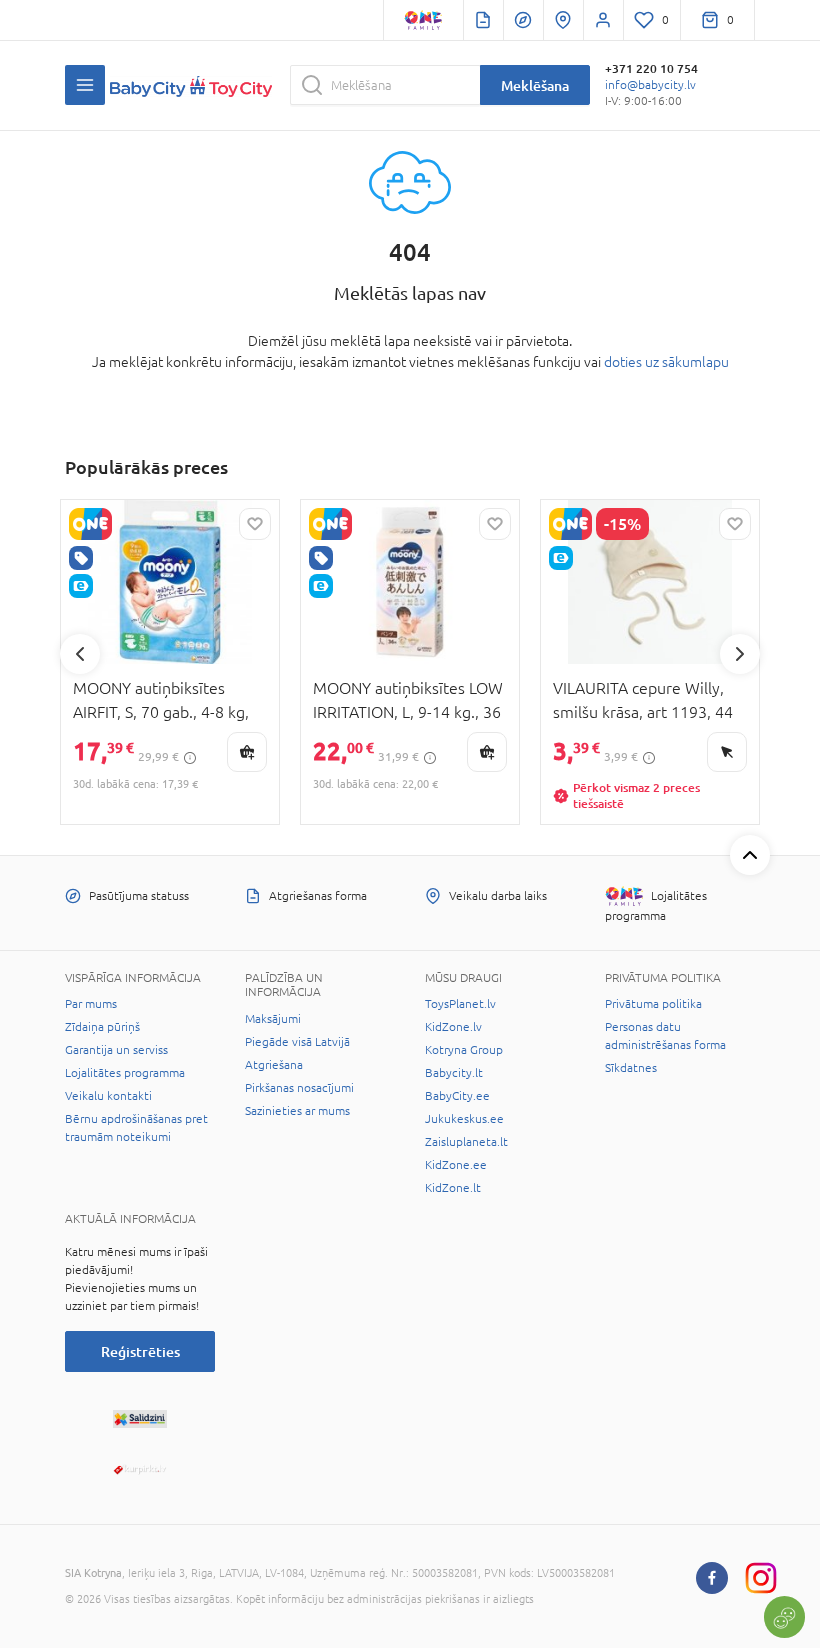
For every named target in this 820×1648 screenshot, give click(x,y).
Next (740, 654)
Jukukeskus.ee (464, 1119)
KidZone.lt (453, 1188)
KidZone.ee (456, 1165)
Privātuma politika (653, 1004)
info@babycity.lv (650, 85)
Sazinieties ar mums (297, 1111)
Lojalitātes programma (125, 1073)
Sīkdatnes (631, 1068)
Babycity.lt (454, 1073)
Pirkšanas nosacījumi (299, 1088)
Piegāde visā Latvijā (297, 1042)
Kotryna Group (464, 1050)
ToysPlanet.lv (460, 1004)
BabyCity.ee (457, 1096)
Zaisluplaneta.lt (466, 1142)
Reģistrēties (140, 1351)
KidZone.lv (453, 1027)
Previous (80, 654)
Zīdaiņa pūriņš (102, 1027)
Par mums (91, 1004)
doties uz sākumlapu (666, 362)
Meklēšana (535, 85)
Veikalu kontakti (108, 1096)
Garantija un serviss (116, 1050)
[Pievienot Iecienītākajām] (255, 524)
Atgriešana (274, 1065)
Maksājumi (273, 1019)
